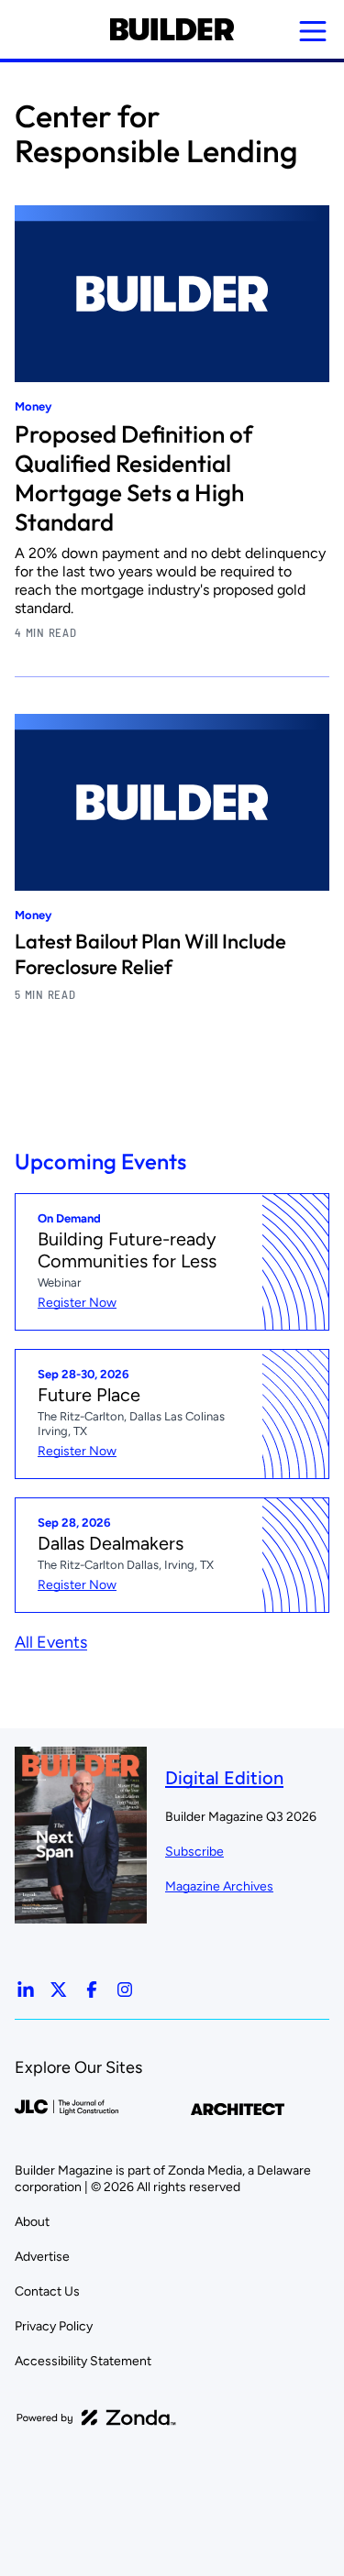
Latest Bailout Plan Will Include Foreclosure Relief (150, 954)
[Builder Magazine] (172, 29)
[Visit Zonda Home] (96, 2417)
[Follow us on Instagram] (125, 1990)
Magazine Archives (219, 1886)
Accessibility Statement (83, 2361)
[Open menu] (313, 31)
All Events (51, 1642)
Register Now (77, 1303)
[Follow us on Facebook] (92, 1990)
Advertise (42, 2257)
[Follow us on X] (59, 1990)
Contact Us (47, 2291)
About (32, 2222)
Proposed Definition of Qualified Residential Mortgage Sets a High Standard (133, 478)
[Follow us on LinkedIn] (26, 1990)
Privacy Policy (54, 2326)
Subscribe (194, 1852)
